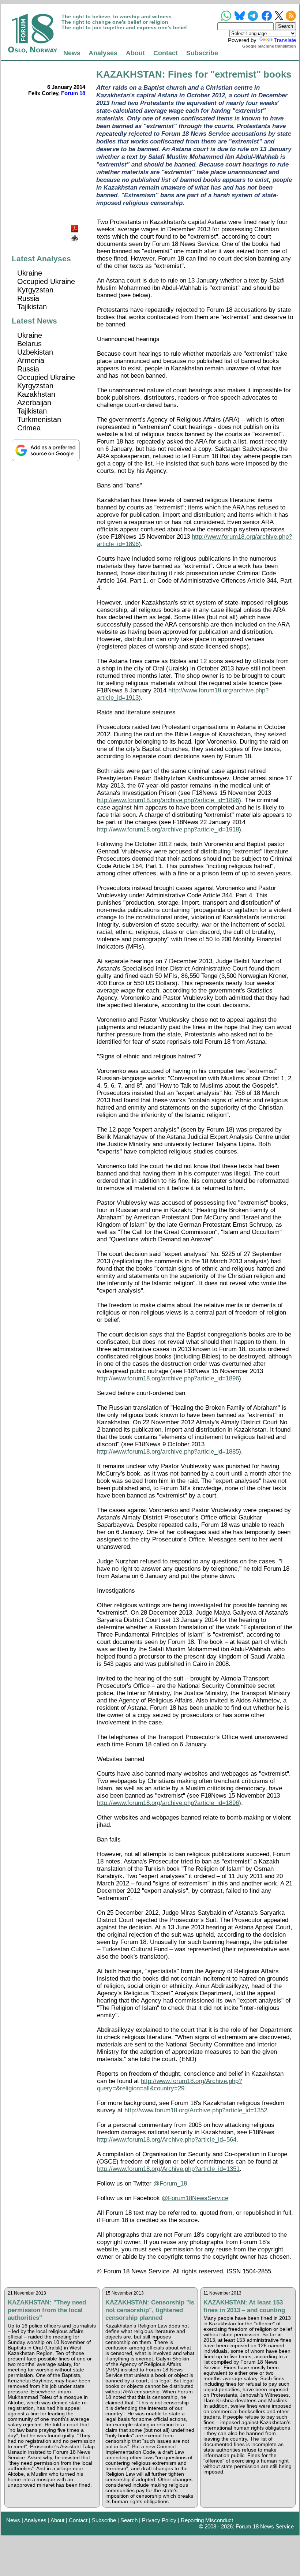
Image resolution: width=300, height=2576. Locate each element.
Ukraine (30, 273)
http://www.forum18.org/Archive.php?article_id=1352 (196, 2110)
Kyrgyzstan (35, 290)
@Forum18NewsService (195, 2198)
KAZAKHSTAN (129, 74)
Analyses (103, 53)
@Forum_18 (170, 2184)
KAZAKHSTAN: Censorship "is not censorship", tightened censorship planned (150, 2310)
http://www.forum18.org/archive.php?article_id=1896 (168, 800)
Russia (28, 298)
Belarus (29, 344)
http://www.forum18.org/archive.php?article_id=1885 (168, 1452)
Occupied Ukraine (46, 281)
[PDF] (75, 227)
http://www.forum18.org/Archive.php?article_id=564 (167, 2140)
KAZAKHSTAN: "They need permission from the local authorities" (47, 2310)
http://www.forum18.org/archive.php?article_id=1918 (168, 829)
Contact (166, 53)
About (135, 53)
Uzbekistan (35, 352)
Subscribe (202, 53)
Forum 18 (73, 93)
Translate (285, 40)
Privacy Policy (159, 2520)
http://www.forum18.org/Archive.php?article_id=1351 (168, 2169)
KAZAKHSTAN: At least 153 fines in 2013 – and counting (244, 2306)
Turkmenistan (39, 419)
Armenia (31, 360)
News (72, 53)
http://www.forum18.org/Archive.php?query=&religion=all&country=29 (169, 2085)
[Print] (75, 235)
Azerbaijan (34, 403)
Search (129, 2520)
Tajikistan (32, 307)
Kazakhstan (36, 394)
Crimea (29, 428)
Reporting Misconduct (207, 2520)
